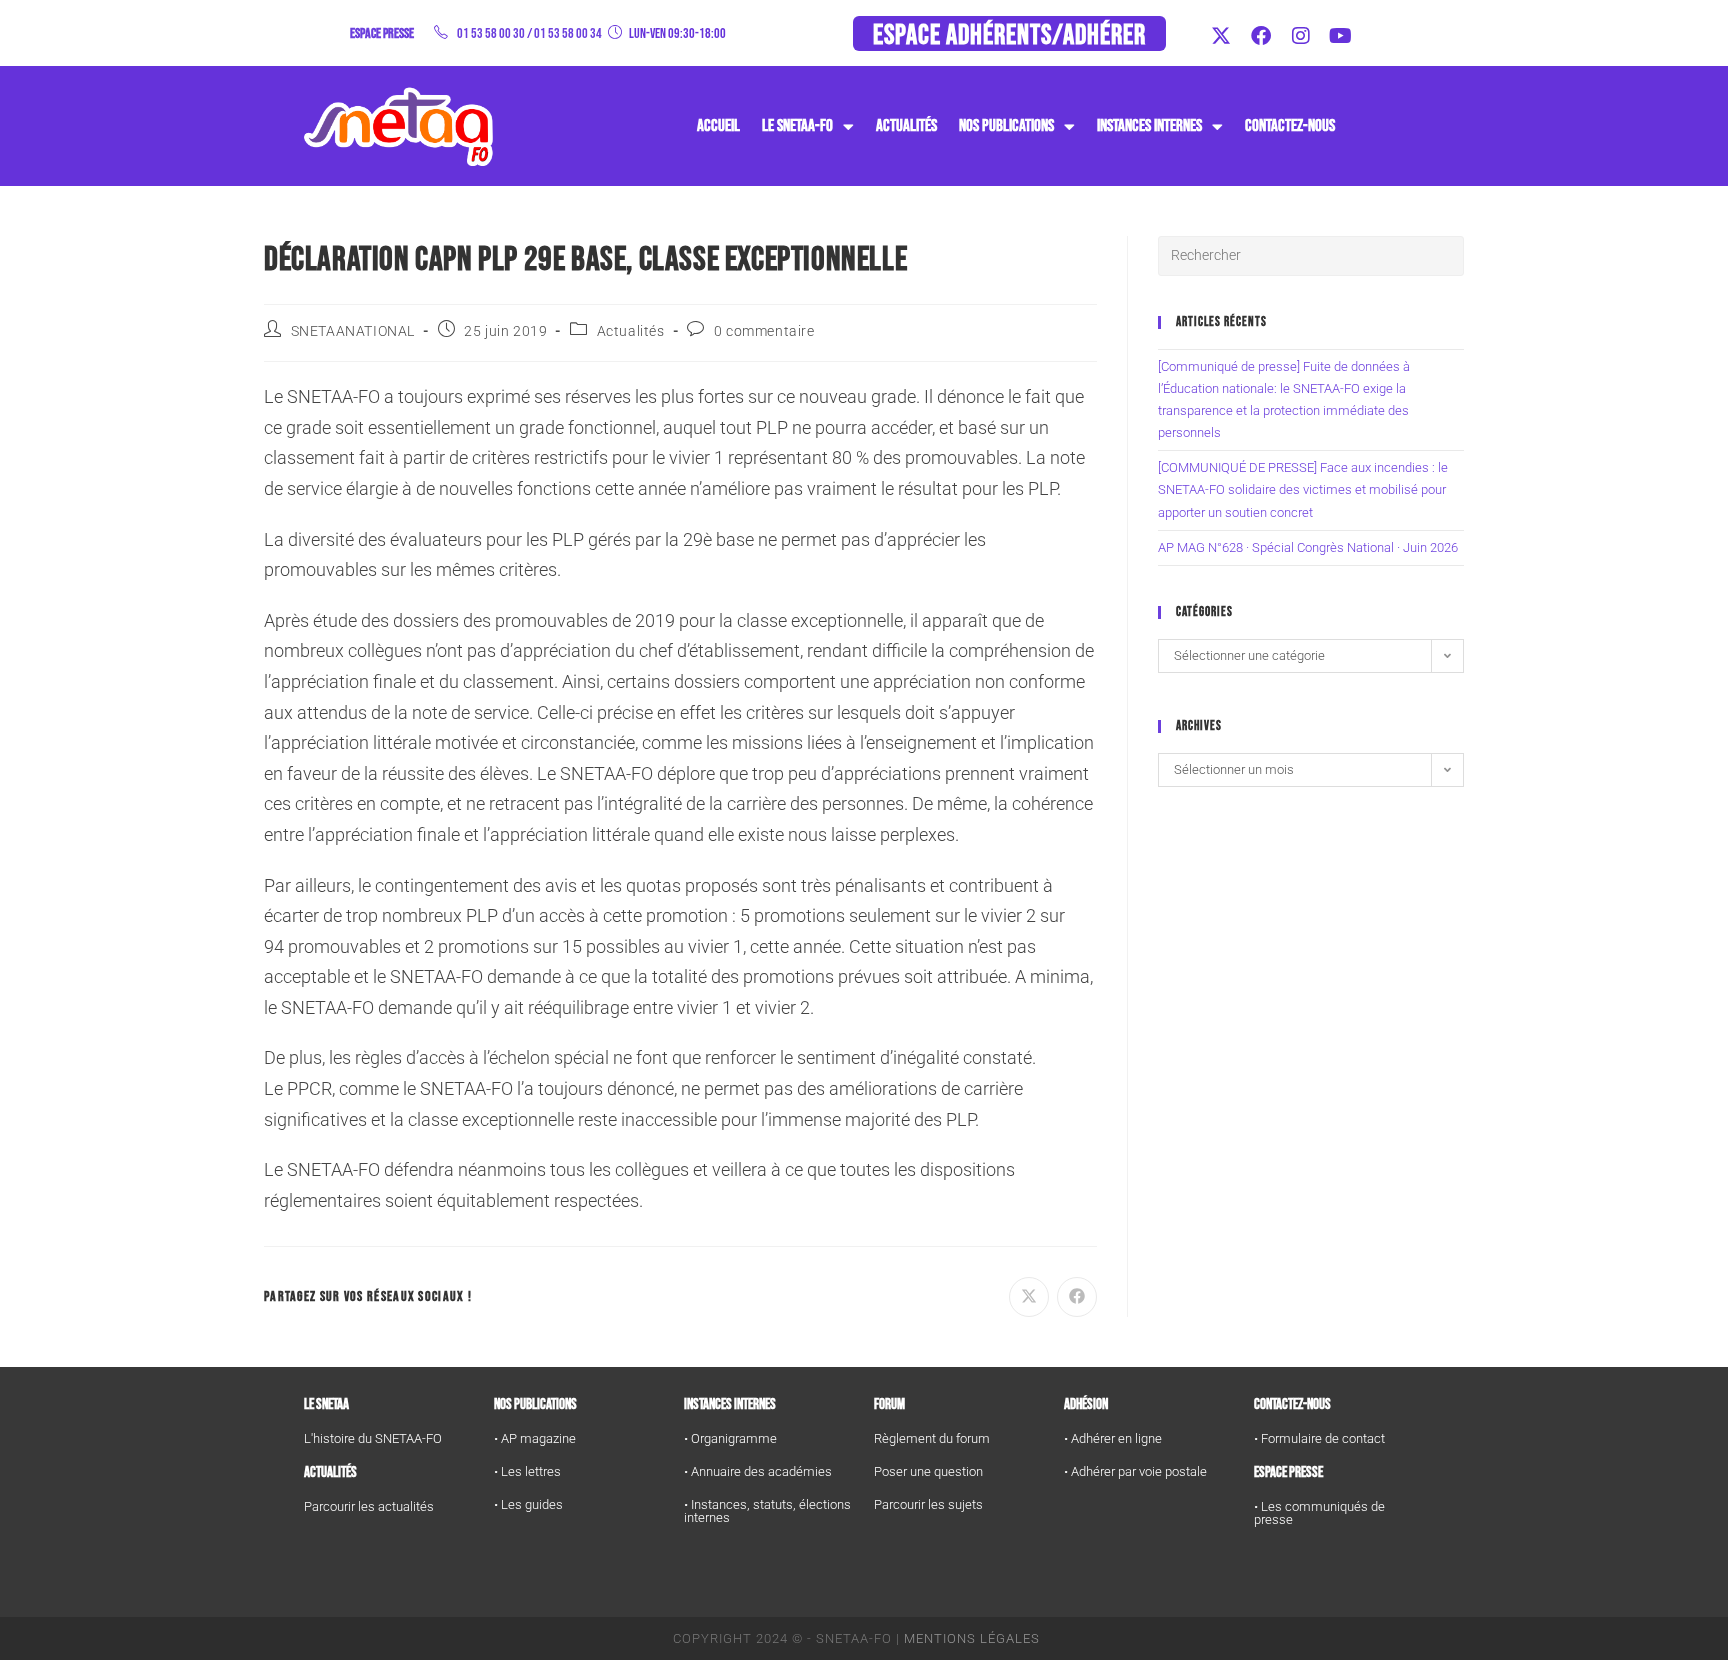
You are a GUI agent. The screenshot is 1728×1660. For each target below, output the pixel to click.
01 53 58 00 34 (568, 33)
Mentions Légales (972, 1638)
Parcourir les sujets (928, 1504)
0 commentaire (764, 331)
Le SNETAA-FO (797, 126)
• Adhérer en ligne (1113, 1438)
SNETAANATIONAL (353, 331)
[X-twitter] (1221, 36)
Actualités (906, 126)
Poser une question (928, 1471)
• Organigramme (730, 1438)
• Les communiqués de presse (1319, 1513)
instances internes (1149, 126)
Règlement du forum (932, 1438)
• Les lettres (527, 1471)
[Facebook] (1261, 36)
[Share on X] (1029, 1297)
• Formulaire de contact (1319, 1438)
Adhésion (1086, 1404)
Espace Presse (1288, 1472)
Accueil (718, 126)
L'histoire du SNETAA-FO (373, 1438)
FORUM (889, 1404)
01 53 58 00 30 (491, 33)
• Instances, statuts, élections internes (767, 1511)
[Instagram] (1301, 36)
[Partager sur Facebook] (1077, 1297)
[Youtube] (1341, 36)
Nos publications (1006, 126)
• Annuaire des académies (758, 1471)
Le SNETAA (326, 1404)
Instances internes (730, 1404)
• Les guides (528, 1504)
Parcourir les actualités (369, 1506)
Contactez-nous (1290, 126)
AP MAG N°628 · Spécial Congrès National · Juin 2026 (1308, 547)
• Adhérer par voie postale (1135, 1471)
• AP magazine (535, 1438)
